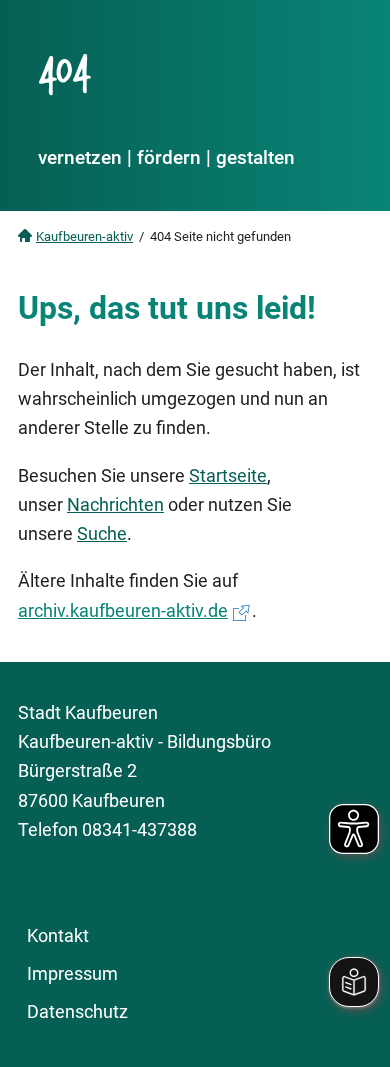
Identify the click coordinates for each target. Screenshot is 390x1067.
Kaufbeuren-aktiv (84, 236)
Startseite (228, 475)
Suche (102, 533)
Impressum (72, 973)
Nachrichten (115, 504)
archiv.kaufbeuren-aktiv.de (123, 610)
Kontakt (58, 935)
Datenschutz (77, 1011)
